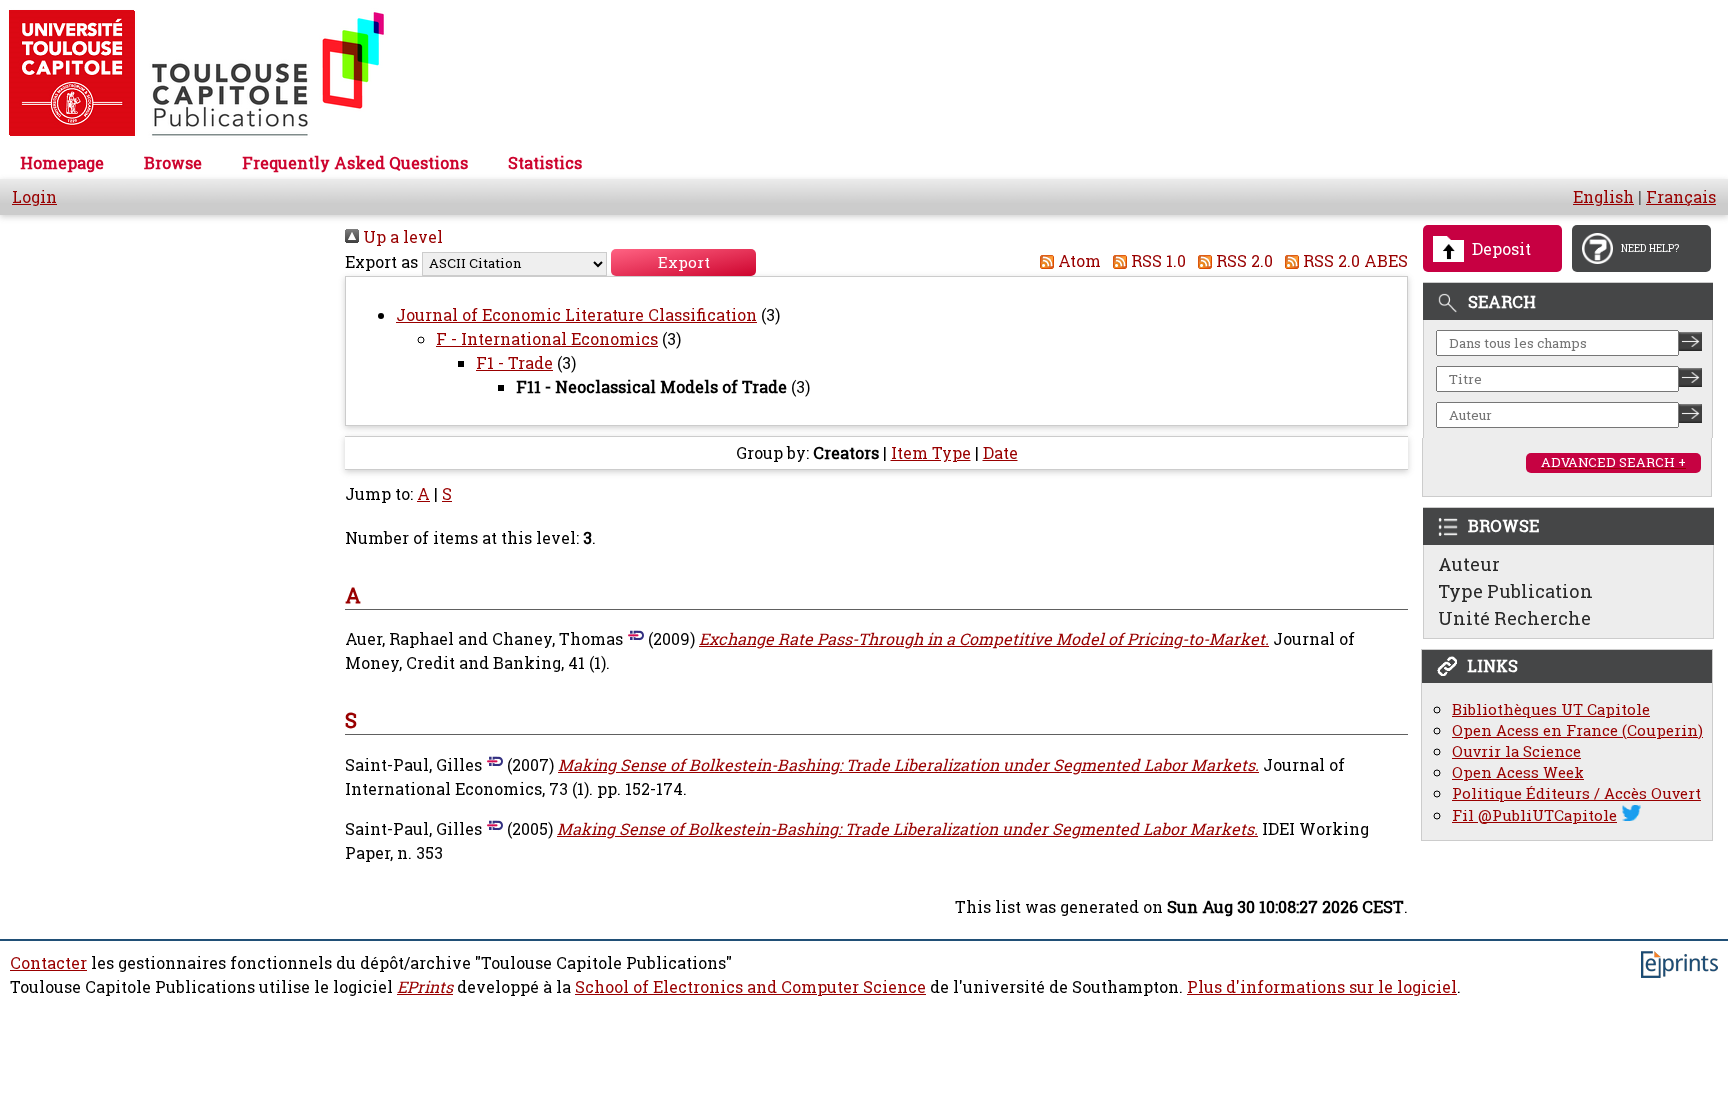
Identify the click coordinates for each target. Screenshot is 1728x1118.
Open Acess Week (1518, 772)
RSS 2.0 (1242, 261)
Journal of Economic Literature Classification (576, 315)
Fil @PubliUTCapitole (1534, 815)
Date (1000, 453)
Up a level (401, 237)
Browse (173, 163)
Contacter (48, 963)
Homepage (62, 163)
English (1603, 197)
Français (1681, 197)
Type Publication (1515, 591)
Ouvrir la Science (1516, 751)
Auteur (1469, 564)
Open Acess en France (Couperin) (1577, 730)
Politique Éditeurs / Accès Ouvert (1576, 793)
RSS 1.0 (1156, 261)
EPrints (425, 987)
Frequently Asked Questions (355, 163)
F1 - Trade (514, 363)
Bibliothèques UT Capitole (1551, 709)
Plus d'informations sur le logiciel (1322, 987)
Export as (381, 262)
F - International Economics (547, 339)
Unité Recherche (1514, 618)
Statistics (545, 163)
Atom (1077, 261)
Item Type (931, 453)
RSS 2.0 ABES (1353, 261)
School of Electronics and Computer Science (750, 987)
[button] (683, 262)
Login (34, 197)
